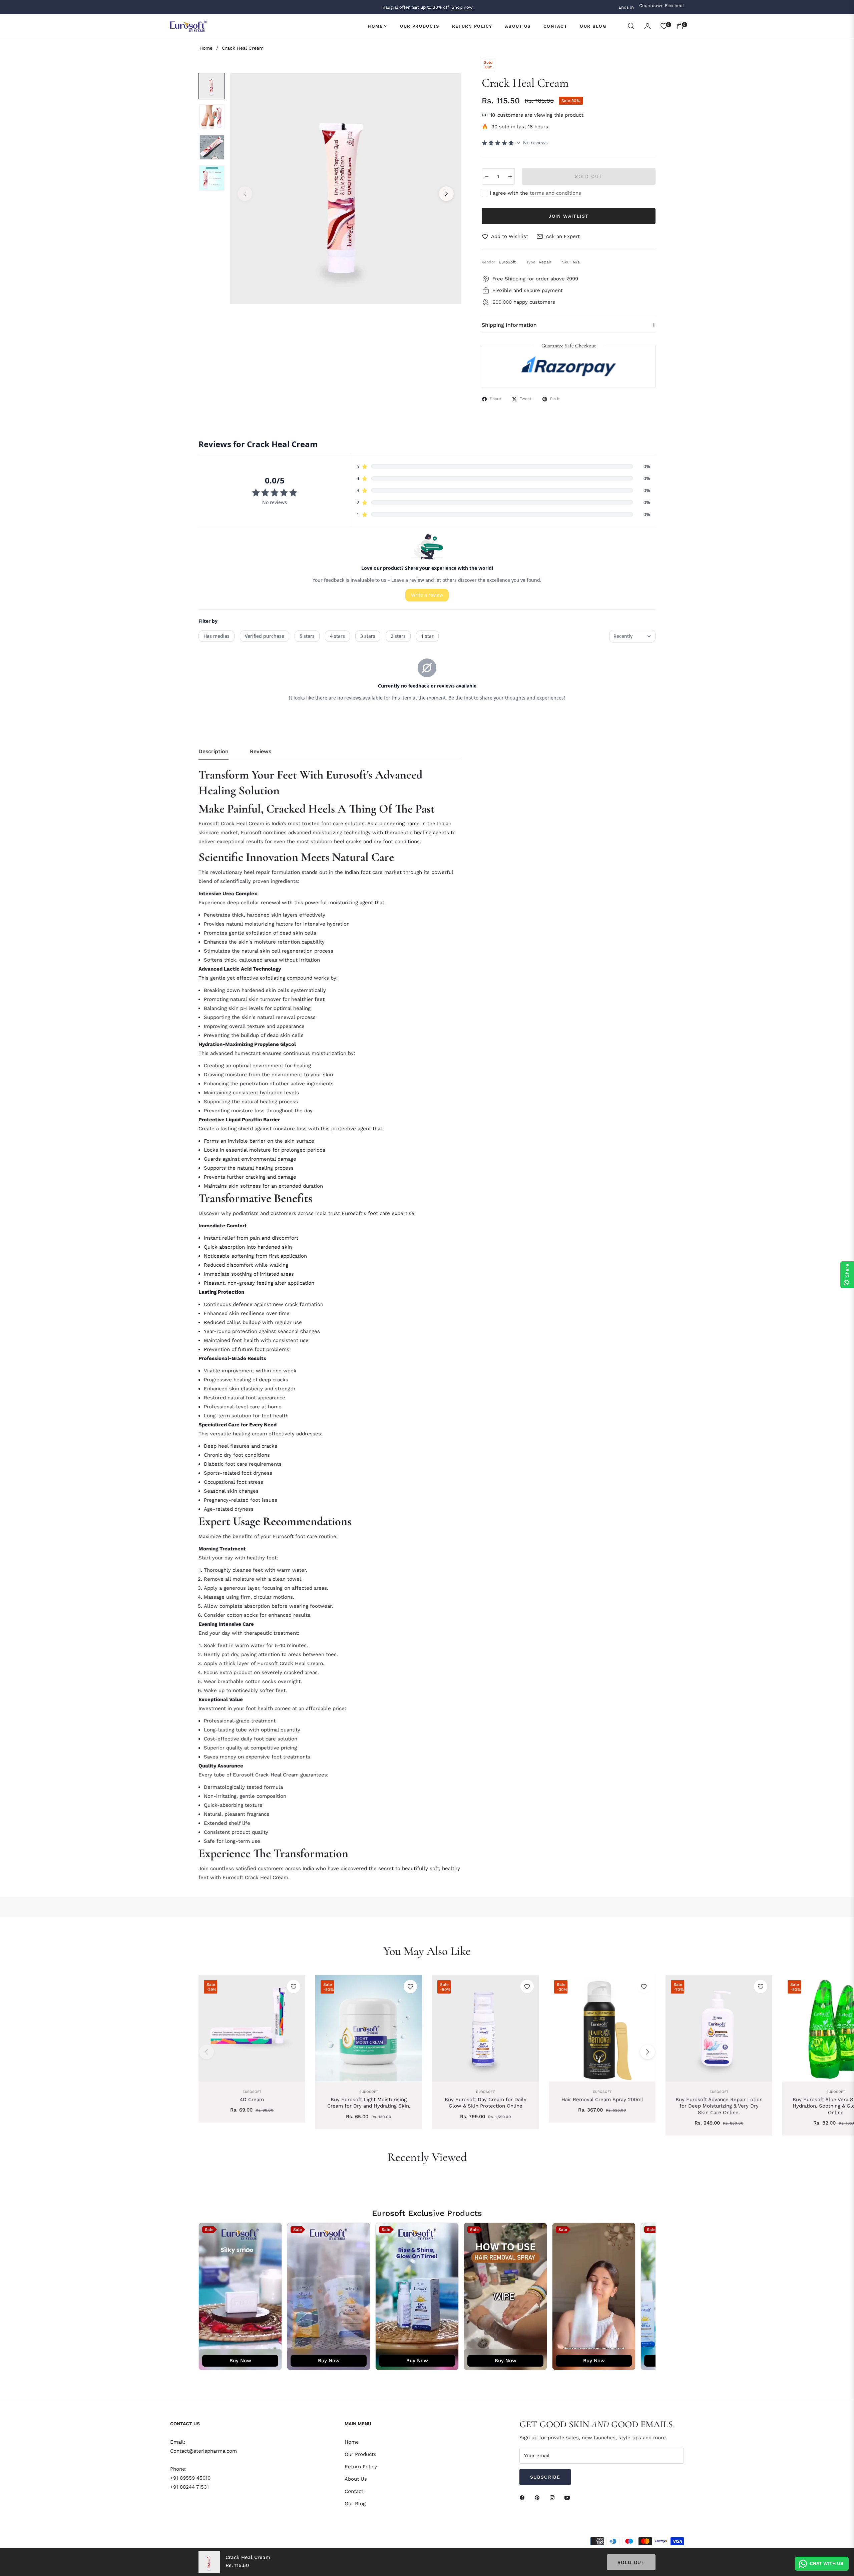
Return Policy (361, 2467)
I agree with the (535, 193)
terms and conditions (555, 193)
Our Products (360, 2454)
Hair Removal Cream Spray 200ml (602, 2100)
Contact (354, 2491)
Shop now (462, 7)
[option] (346, 189)
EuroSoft (252, 2092)
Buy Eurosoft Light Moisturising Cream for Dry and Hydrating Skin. (369, 2103)
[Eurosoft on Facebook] (524, 2497)
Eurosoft (369, 2092)
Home (206, 48)
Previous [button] (245, 194)
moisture (244, 1579)
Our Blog (355, 2504)
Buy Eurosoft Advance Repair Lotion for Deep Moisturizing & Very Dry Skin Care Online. (719, 2106)
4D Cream (252, 2100)
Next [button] (446, 194)
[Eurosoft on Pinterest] (539, 2497)
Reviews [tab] (261, 751)
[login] (648, 26)
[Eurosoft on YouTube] (569, 2497)
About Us (356, 2479)
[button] (631, 26)
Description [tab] (213, 751)
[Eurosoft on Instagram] (554, 2497)
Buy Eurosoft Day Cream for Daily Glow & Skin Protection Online (486, 2103)
